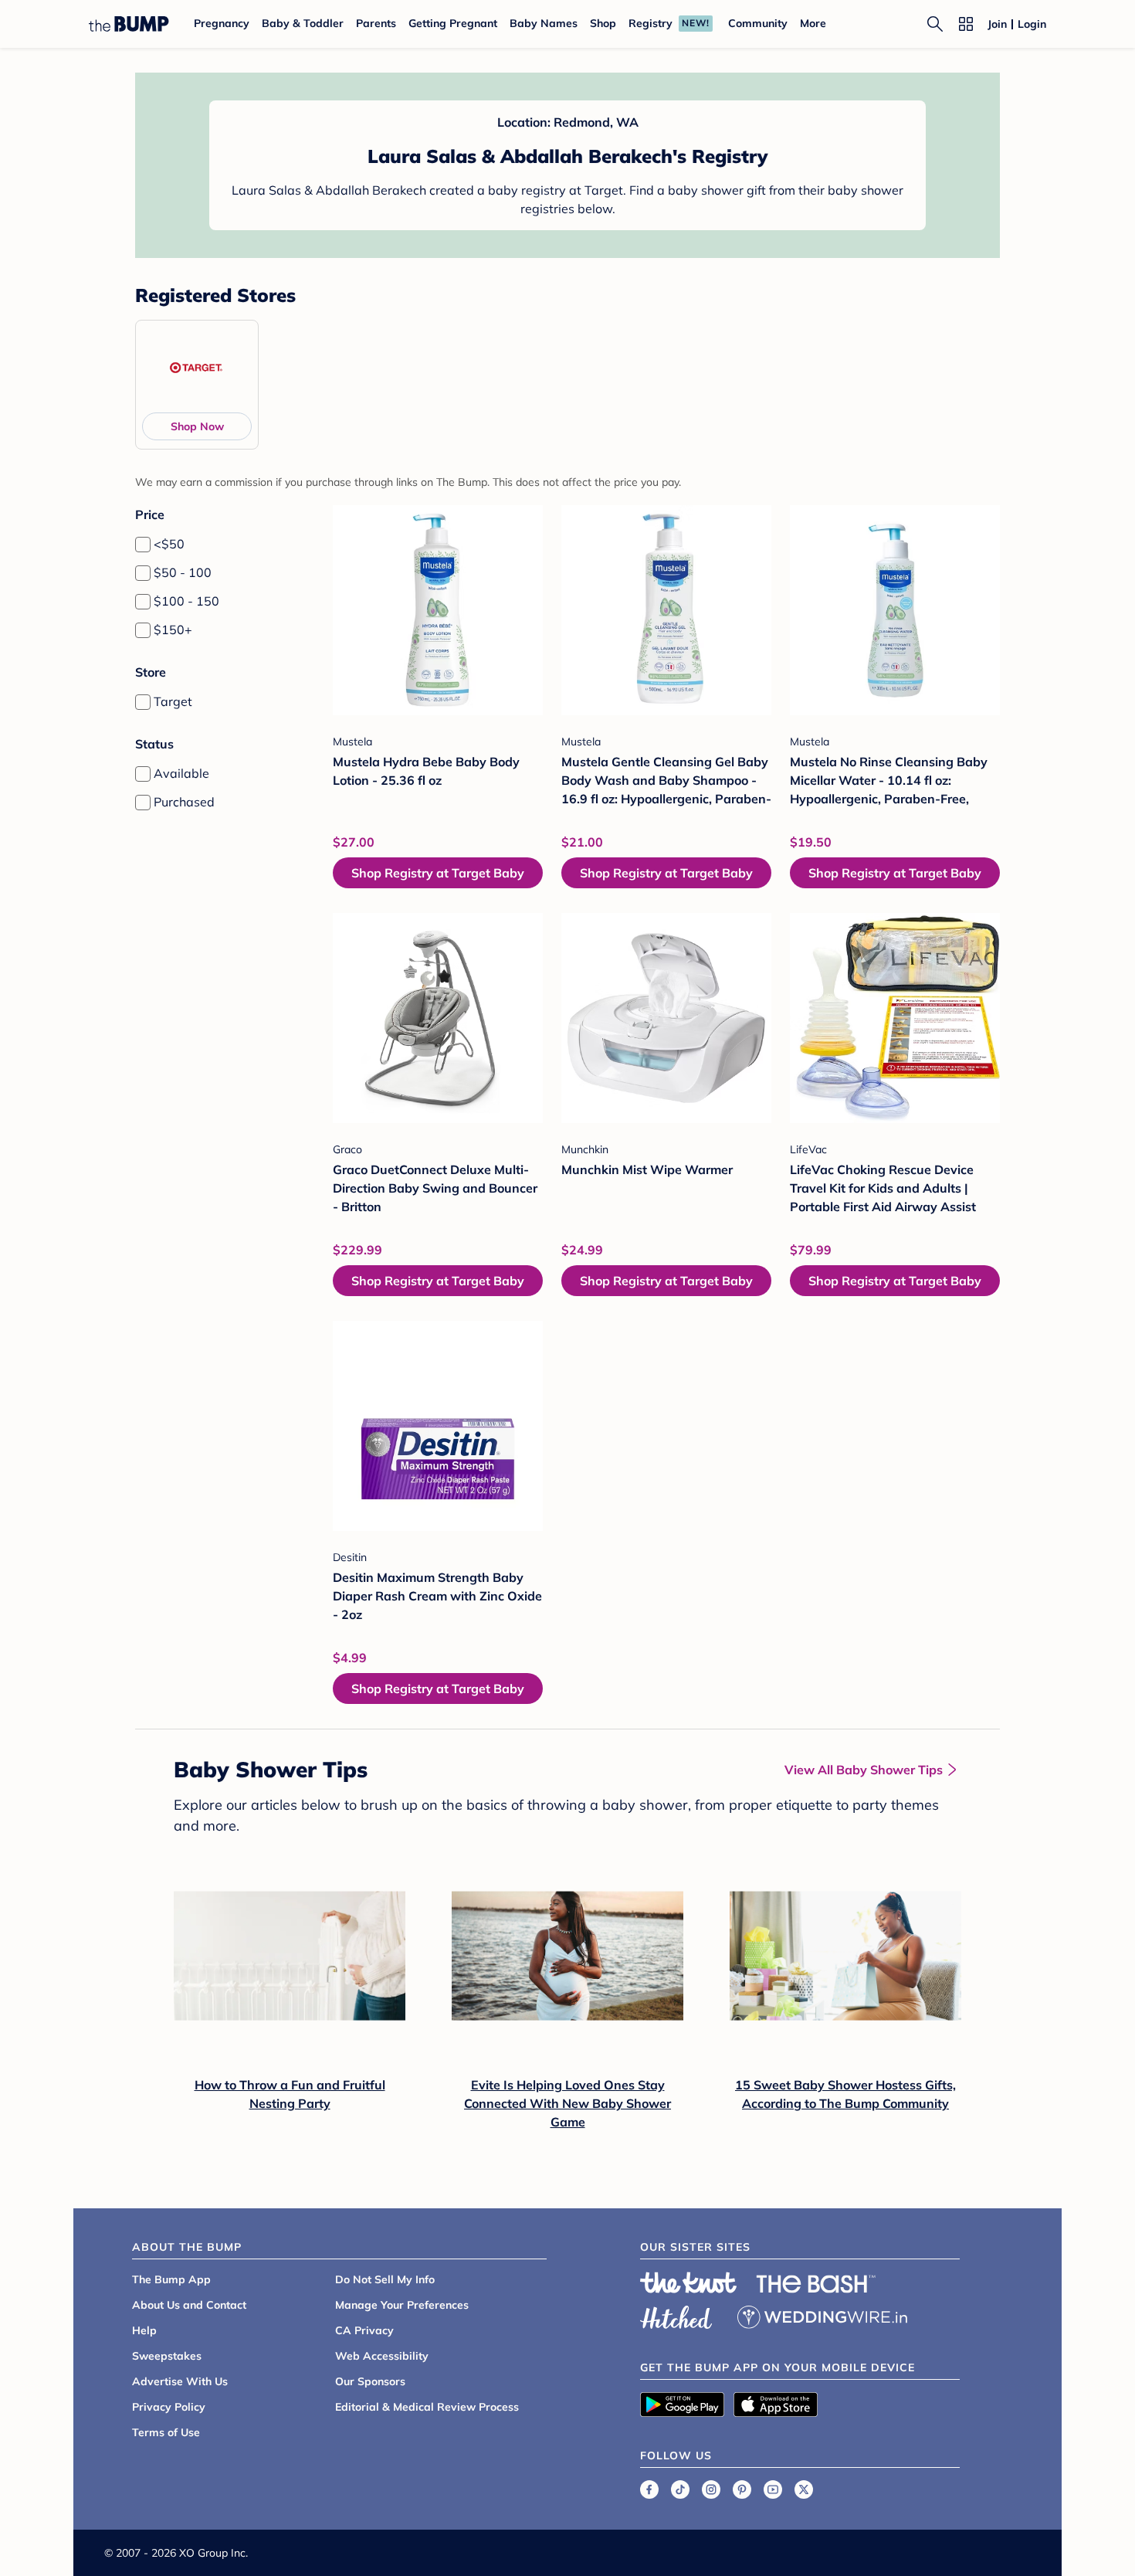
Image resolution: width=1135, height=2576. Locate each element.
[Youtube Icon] (773, 2489)
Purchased (184, 802)
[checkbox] (143, 545)
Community (758, 23)
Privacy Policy (169, 2407)
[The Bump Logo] (129, 24)
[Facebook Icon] (649, 2489)
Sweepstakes (167, 2356)
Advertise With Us (180, 2381)
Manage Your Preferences (402, 2305)
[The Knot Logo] (689, 2282)
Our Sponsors (370, 2381)
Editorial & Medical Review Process (427, 2407)
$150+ (173, 630)
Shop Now (197, 426)
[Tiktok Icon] (680, 2489)
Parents (376, 23)
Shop (603, 23)
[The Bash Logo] (816, 2284)
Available (181, 773)
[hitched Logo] (676, 2315)
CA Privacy (364, 2330)
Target (173, 701)
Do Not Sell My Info (385, 2279)
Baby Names (544, 23)
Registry (651, 23)
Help (144, 2330)
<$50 (169, 544)
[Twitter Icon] (804, 2489)
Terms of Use (166, 2432)
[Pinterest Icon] (742, 2489)
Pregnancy (222, 23)
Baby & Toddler (303, 23)
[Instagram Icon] (711, 2489)
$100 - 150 (186, 601)
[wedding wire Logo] (822, 2315)
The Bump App (171, 2279)
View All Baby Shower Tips (864, 1770)
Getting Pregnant (453, 23)
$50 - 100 (183, 572)
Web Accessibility (382, 2356)
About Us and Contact (189, 2305)
